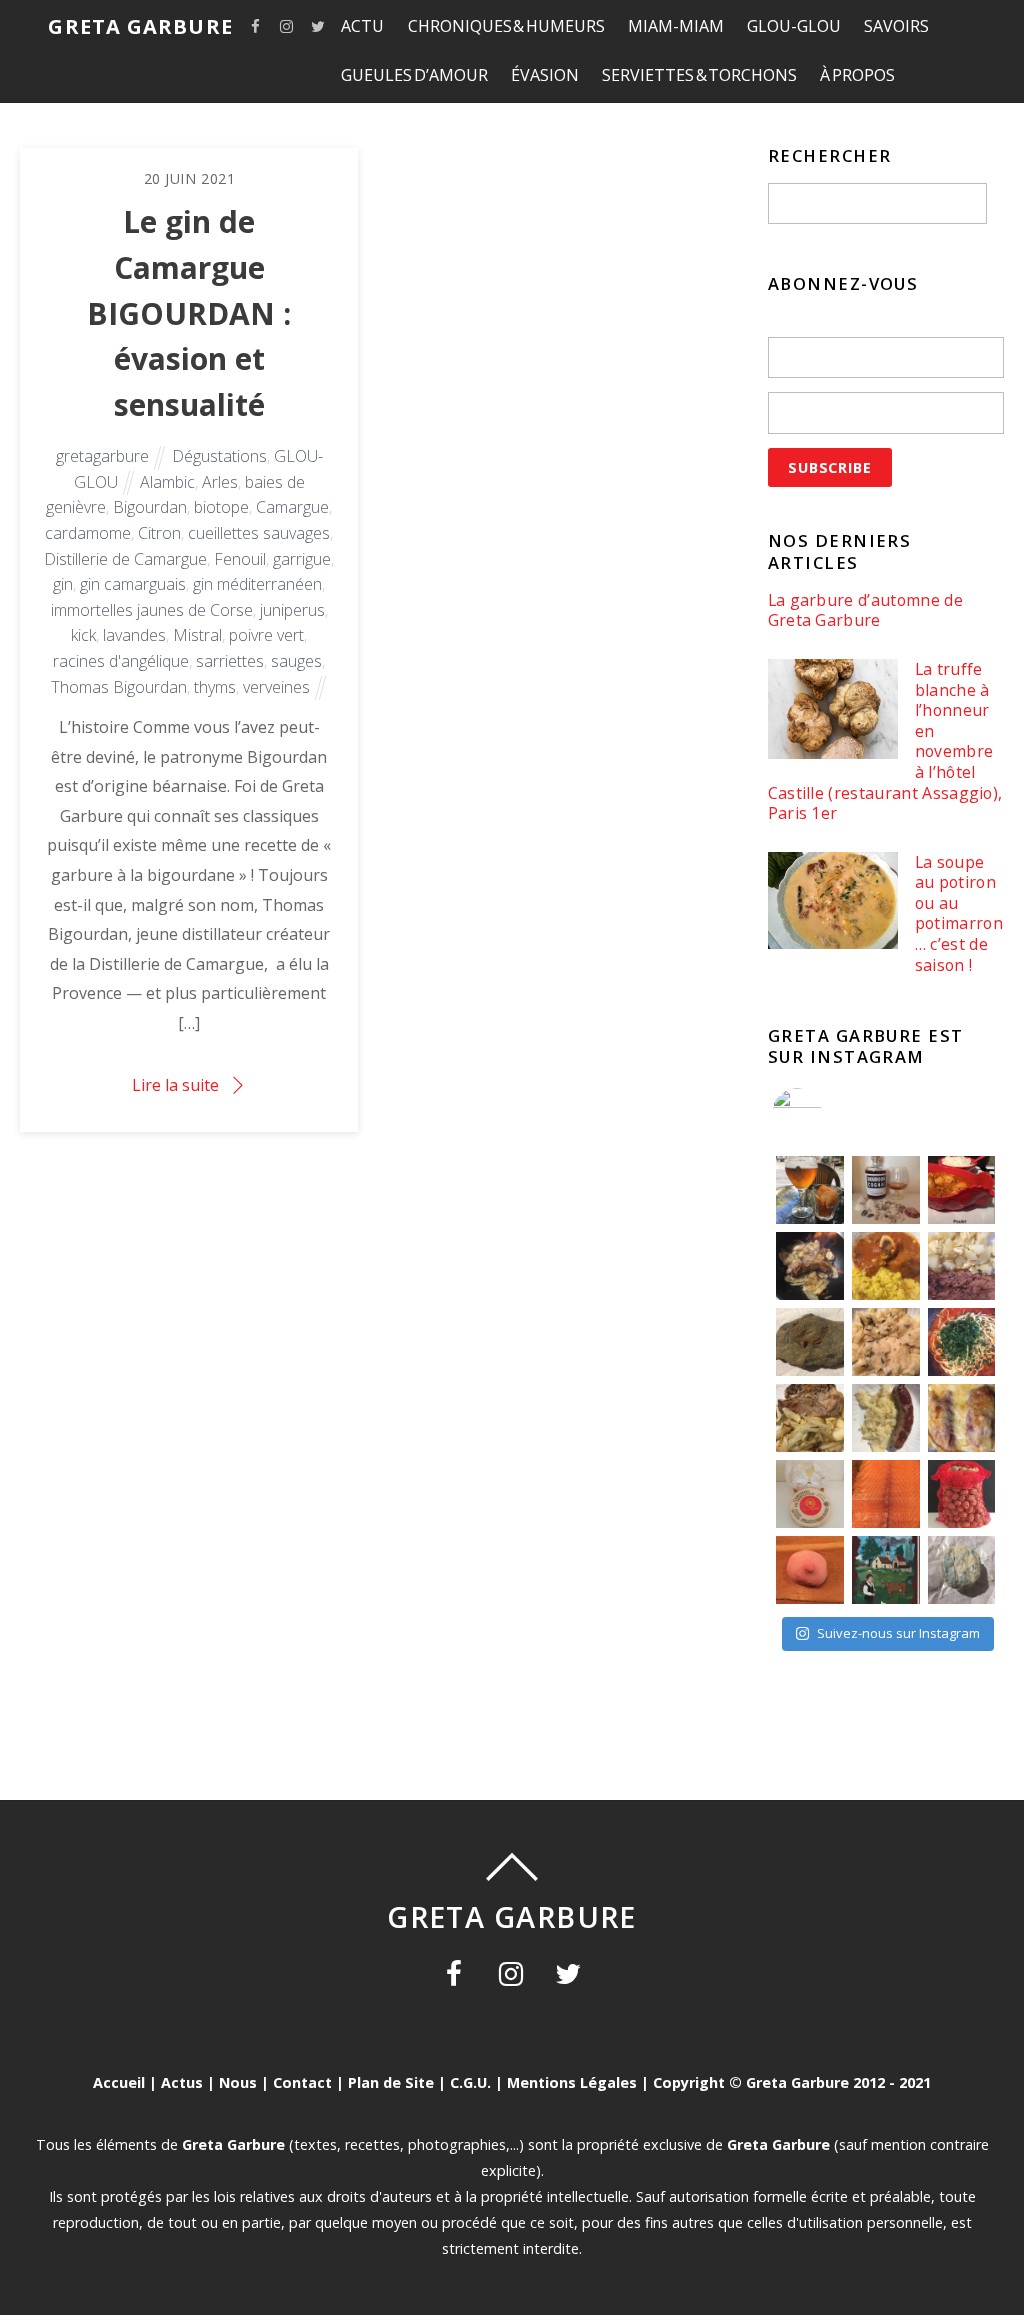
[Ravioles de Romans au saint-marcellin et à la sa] (886, 1342)
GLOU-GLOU (794, 26)
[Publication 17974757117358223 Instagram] (810, 1190)
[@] (827, 1113)
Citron (159, 533)
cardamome (88, 533)
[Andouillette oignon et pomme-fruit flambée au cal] (810, 1266)
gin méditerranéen (257, 584)
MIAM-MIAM (676, 26)
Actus (182, 2082)
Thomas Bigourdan (119, 687)
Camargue (292, 507)
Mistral (197, 635)
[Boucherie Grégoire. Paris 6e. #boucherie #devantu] (886, 1570)
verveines (276, 687)
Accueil (119, 2082)
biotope (221, 507)
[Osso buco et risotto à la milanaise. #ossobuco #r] (886, 1266)
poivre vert (266, 635)
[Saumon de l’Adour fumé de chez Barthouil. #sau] (886, 1494)
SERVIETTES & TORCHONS (699, 75)
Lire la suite (175, 1085)
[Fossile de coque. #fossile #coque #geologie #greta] (810, 1342)
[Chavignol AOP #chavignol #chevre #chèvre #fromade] (962, 1570)
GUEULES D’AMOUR (414, 75)
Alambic (167, 482)
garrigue (302, 559)
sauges (296, 661)
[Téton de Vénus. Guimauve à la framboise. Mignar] (810, 1570)
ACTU (362, 26)
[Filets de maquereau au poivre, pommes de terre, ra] (962, 1266)
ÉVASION (545, 75)
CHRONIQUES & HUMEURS (506, 26)
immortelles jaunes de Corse (152, 610)
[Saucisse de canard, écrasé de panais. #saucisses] (886, 1418)
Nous (238, 2082)
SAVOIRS (896, 26)
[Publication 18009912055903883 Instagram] (886, 1190)
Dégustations (219, 456)
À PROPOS (857, 75)
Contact (302, 2082)
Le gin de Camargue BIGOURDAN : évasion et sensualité (189, 313)
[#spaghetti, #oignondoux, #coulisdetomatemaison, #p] (962, 1342)
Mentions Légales (572, 2082)
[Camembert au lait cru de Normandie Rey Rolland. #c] (810, 1494)
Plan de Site (391, 2082)
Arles (220, 482)
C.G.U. (470, 2082)
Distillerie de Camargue (125, 559)
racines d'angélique (121, 661)
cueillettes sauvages (259, 533)
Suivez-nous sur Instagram (898, 1633)
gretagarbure (102, 456)
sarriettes (230, 661)
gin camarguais (133, 584)
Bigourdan (150, 507)
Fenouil (240, 559)
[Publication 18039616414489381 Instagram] (962, 1190)
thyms (215, 687)
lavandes (134, 635)
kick (83, 635)
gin (63, 584)
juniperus (292, 610)
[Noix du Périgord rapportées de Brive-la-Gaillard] (962, 1494)
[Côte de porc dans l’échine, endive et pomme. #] (810, 1418)
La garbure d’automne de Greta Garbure (865, 610)
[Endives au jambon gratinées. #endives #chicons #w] (962, 1418)
